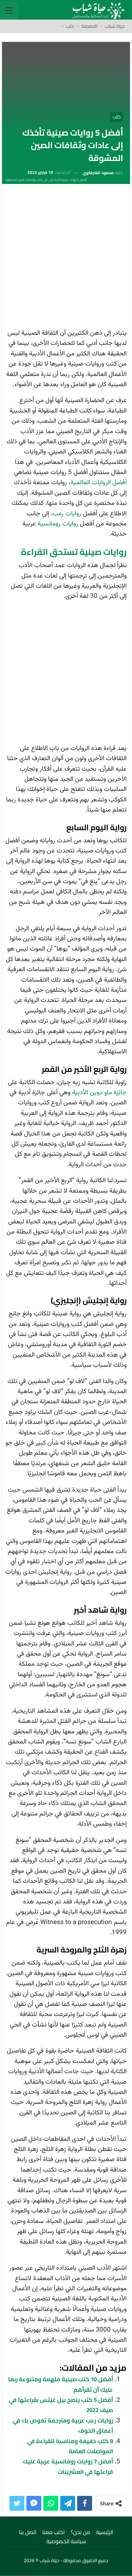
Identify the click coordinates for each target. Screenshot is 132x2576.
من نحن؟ (80, 2532)
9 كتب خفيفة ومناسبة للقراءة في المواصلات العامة (70, 2446)
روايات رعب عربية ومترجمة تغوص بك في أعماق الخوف (63, 2426)
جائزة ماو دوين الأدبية (99, 1093)
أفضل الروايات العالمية (98, 483)
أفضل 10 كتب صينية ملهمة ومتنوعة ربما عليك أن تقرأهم (61, 2384)
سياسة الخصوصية (66, 2541)
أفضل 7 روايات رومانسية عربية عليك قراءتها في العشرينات (68, 2466)
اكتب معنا (53, 2532)
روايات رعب (67, 514)
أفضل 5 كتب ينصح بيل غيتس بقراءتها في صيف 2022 (61, 2405)
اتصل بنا (28, 2532)
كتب (117, 117)
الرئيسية (105, 2532)
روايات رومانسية (58, 524)
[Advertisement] (66, 258)
